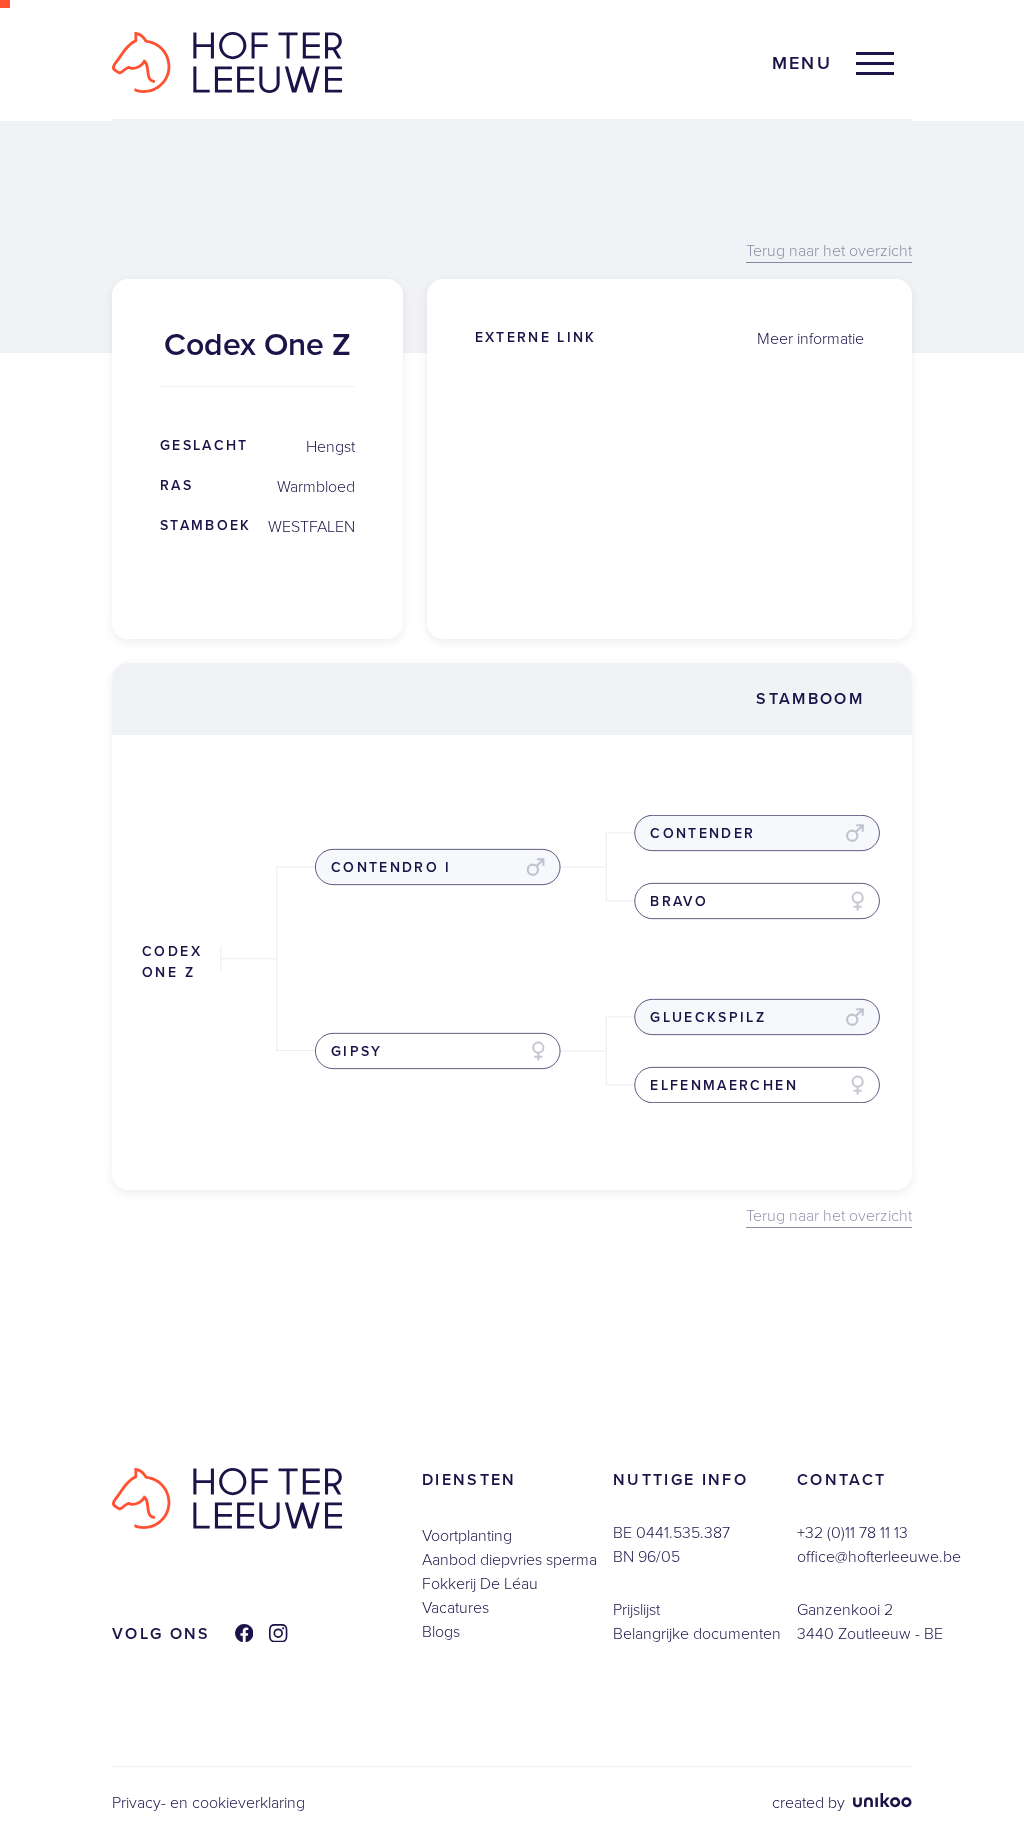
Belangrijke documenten (697, 1633)
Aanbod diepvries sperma (509, 1559)
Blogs (441, 1631)
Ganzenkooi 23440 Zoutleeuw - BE (870, 1621)
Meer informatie (810, 338)
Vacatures (455, 1607)
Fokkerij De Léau (480, 1583)
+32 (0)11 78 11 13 (852, 1532)
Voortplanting (467, 1535)
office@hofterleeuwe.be (879, 1556)
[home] (227, 62)
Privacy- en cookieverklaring (208, 1802)
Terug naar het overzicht (829, 251)
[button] (833, 63)
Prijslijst (636, 1609)
